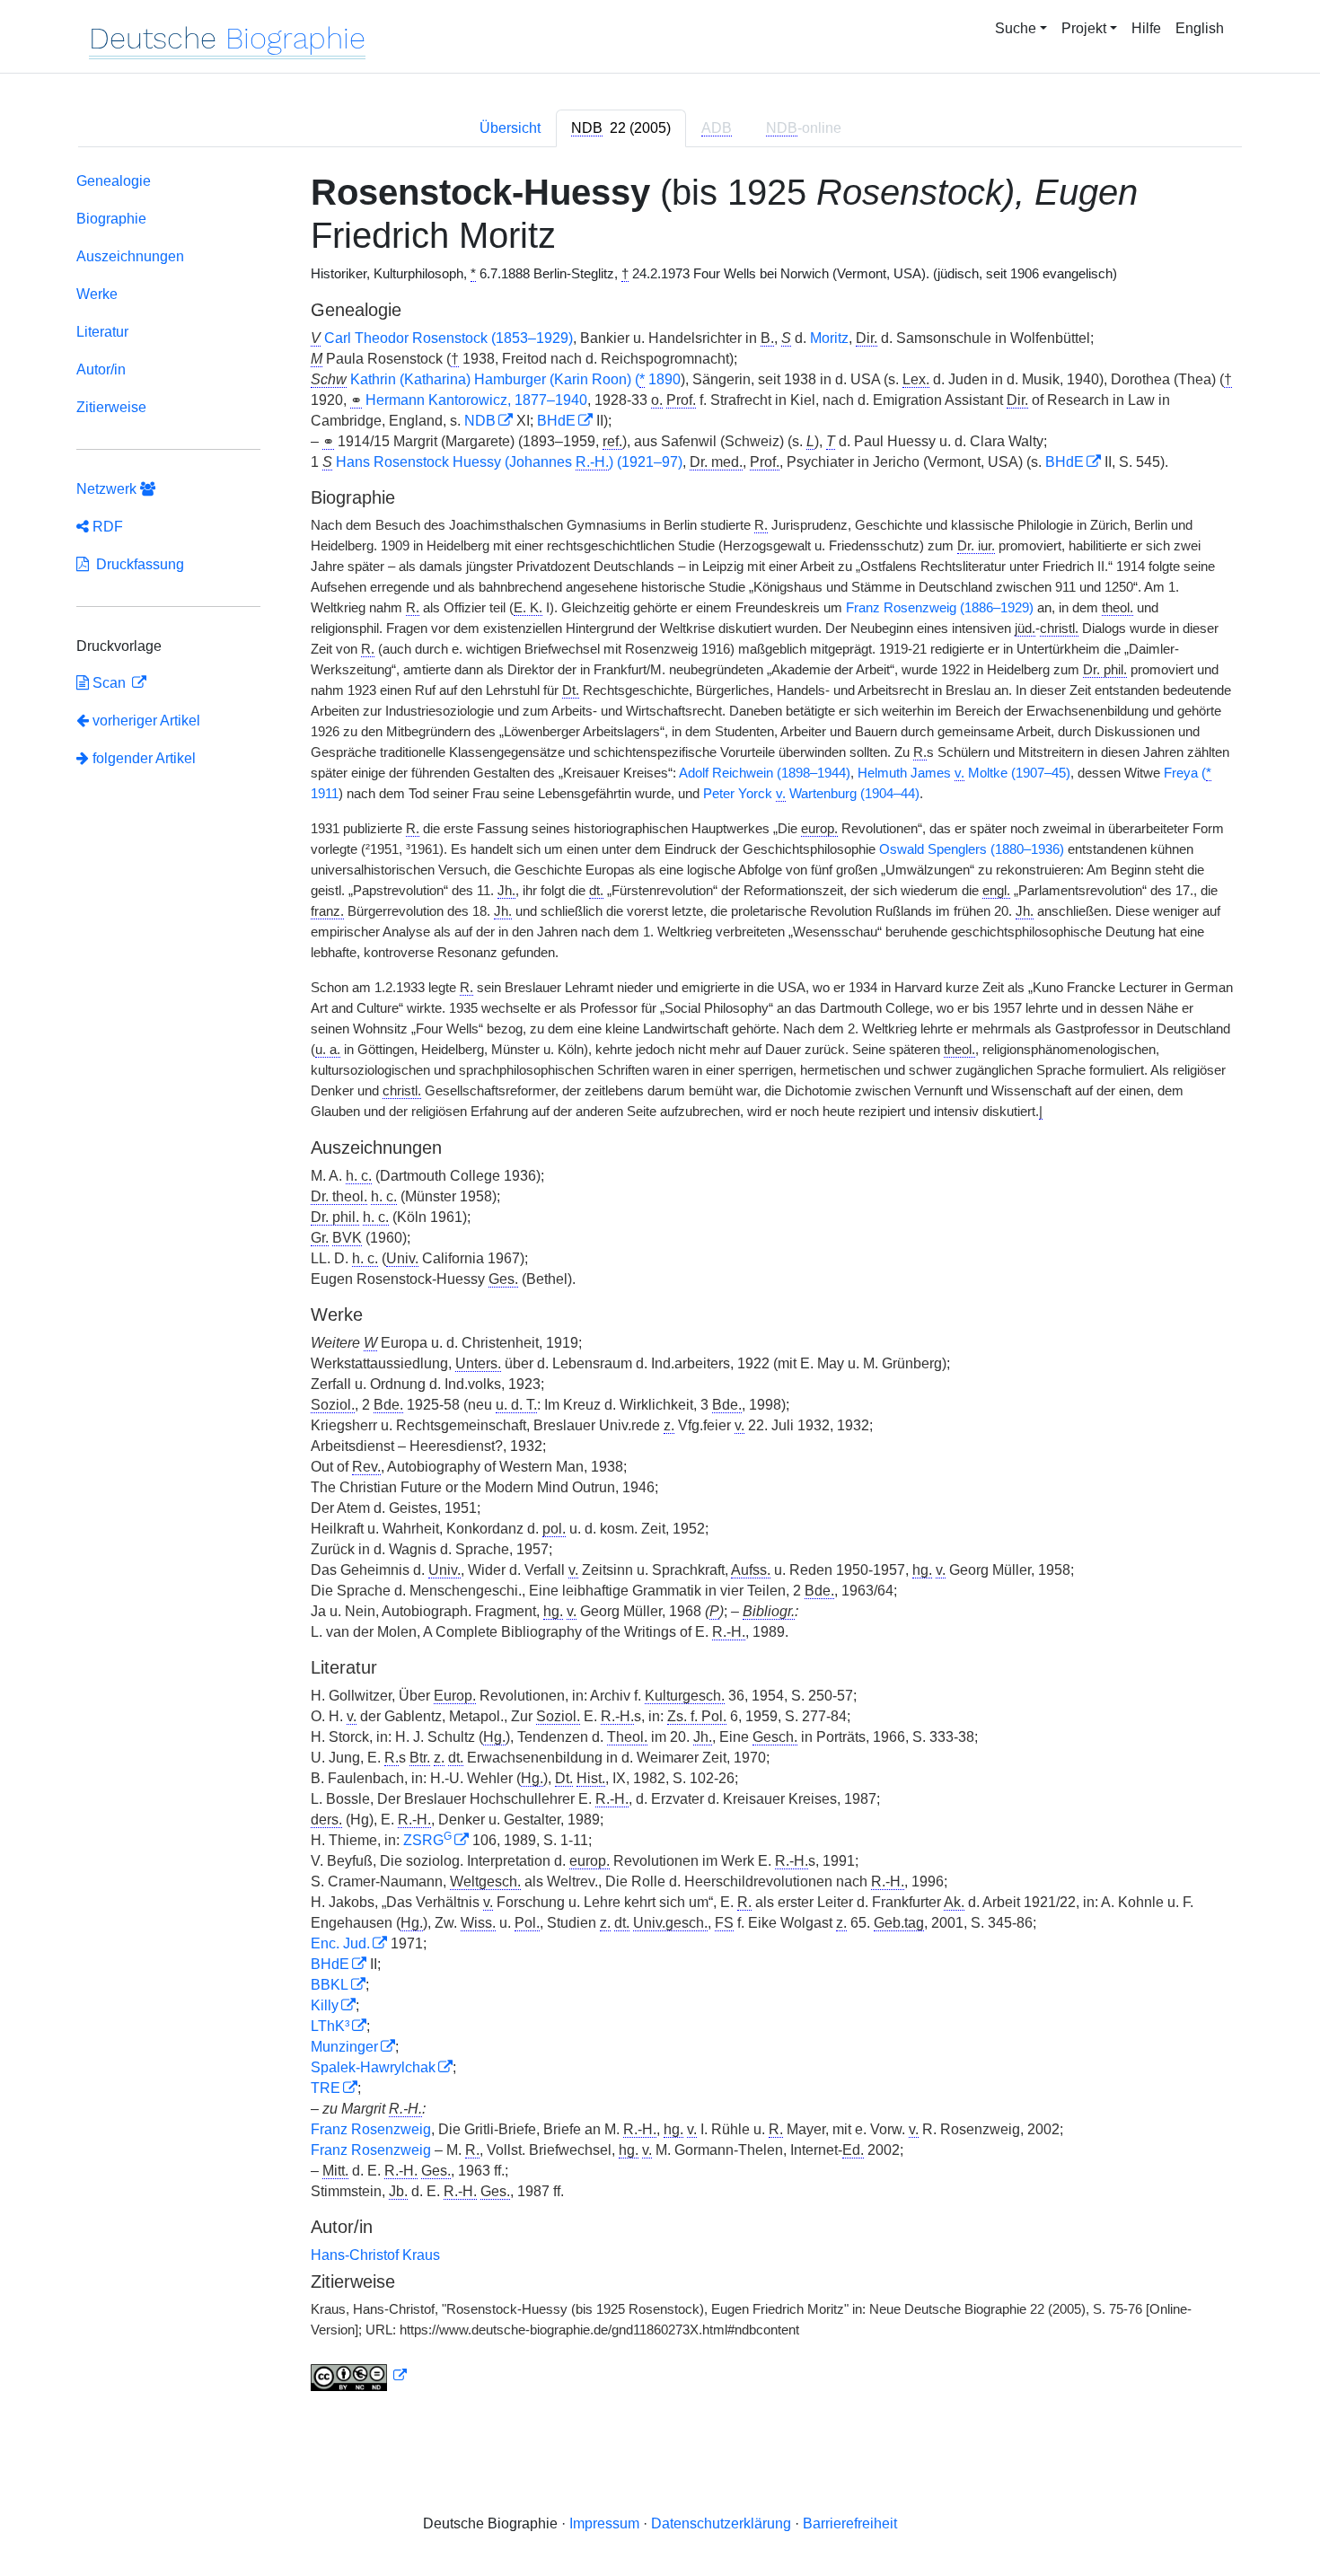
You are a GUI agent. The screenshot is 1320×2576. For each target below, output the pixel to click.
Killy (325, 2005)
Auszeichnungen (130, 256)
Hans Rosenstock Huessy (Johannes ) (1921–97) (509, 462)
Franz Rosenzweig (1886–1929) (940, 608)
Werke (97, 294)
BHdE (556, 421)
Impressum (604, 2523)
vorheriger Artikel (146, 721)
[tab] (621, 128)
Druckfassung (136, 564)
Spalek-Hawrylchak (373, 2067)
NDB (480, 421)
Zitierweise (111, 407)
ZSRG (427, 1840)
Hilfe (1146, 28)
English (1200, 28)
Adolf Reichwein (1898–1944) (765, 773)
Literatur (102, 332)
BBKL (330, 1985)
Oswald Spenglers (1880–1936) (972, 849)
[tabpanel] (660, 1285)
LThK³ (330, 2026)
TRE (326, 2088)
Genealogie (114, 181)
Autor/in (101, 369)
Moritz (829, 338)
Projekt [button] (1084, 28)
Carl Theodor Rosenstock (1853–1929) (449, 338)
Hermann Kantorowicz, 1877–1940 (476, 400)
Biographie (111, 219)
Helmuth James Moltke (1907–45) (964, 773)
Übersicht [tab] (510, 128)
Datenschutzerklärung (721, 2523)
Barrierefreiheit (850, 2523)
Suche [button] (1016, 28)
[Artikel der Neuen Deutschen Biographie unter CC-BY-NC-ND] (359, 2376)
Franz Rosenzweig (371, 2129)
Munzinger (344, 2047)
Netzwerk (108, 489)
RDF (106, 527)
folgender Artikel (142, 758)
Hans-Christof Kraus (375, 2255)
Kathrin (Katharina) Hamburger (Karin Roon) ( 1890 (515, 379)
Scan (109, 683)
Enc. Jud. (340, 1943)
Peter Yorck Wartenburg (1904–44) (811, 794)
